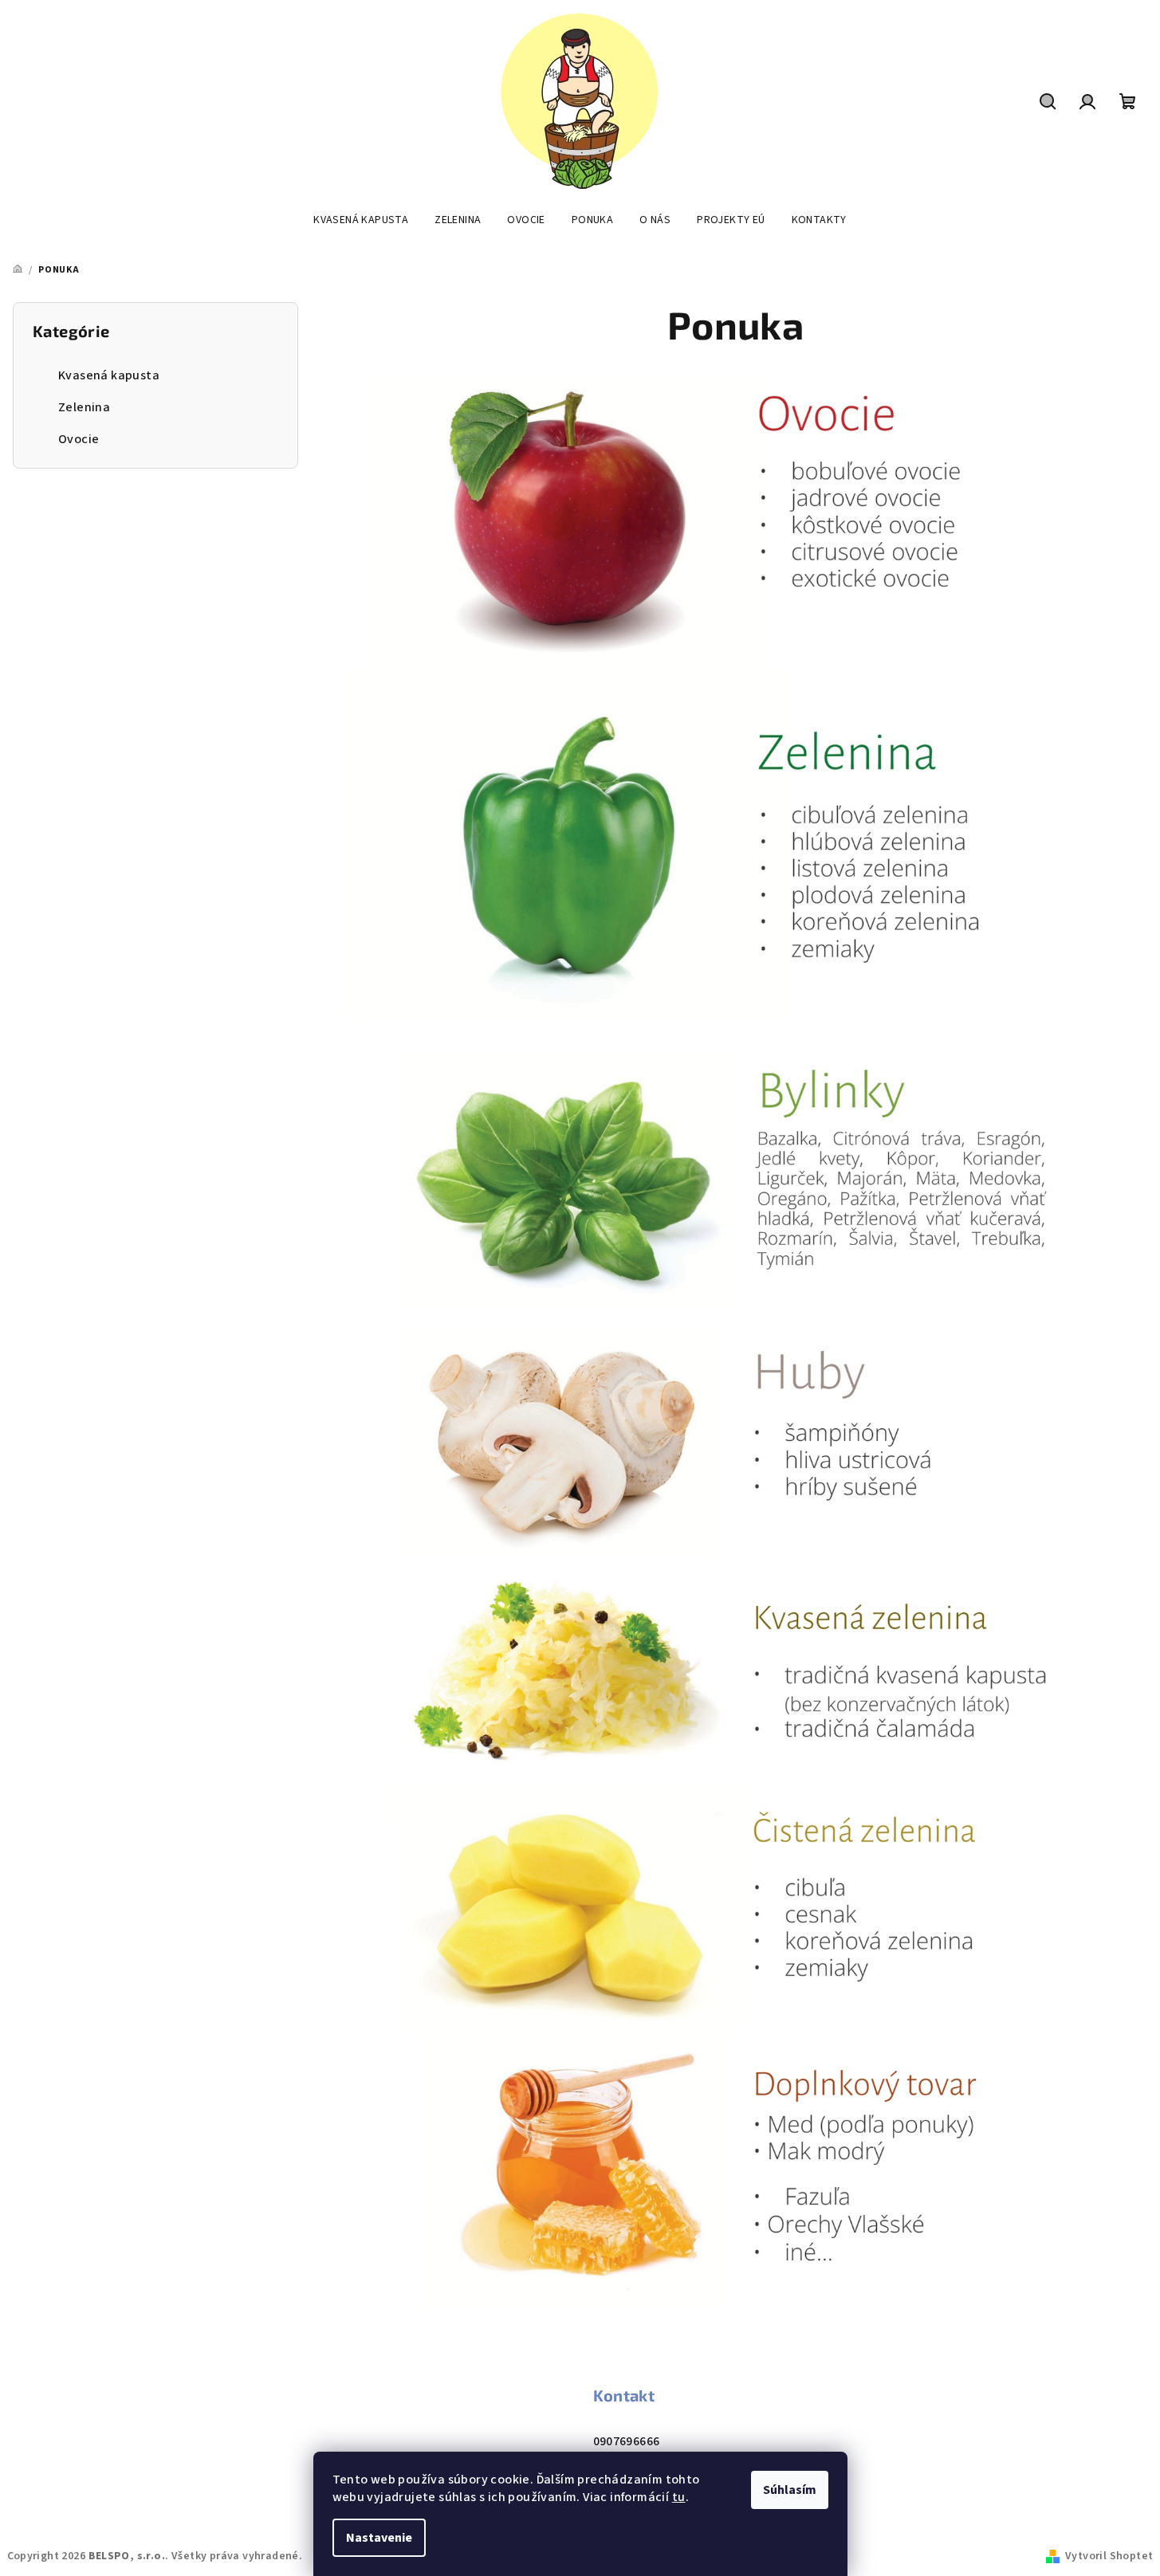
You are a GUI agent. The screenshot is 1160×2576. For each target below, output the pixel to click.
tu (679, 2497)
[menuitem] (361, 220)
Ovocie (79, 439)
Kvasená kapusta (109, 375)
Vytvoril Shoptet (1109, 2556)
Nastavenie (379, 2538)
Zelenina (84, 407)
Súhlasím (790, 2490)
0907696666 (627, 2441)
